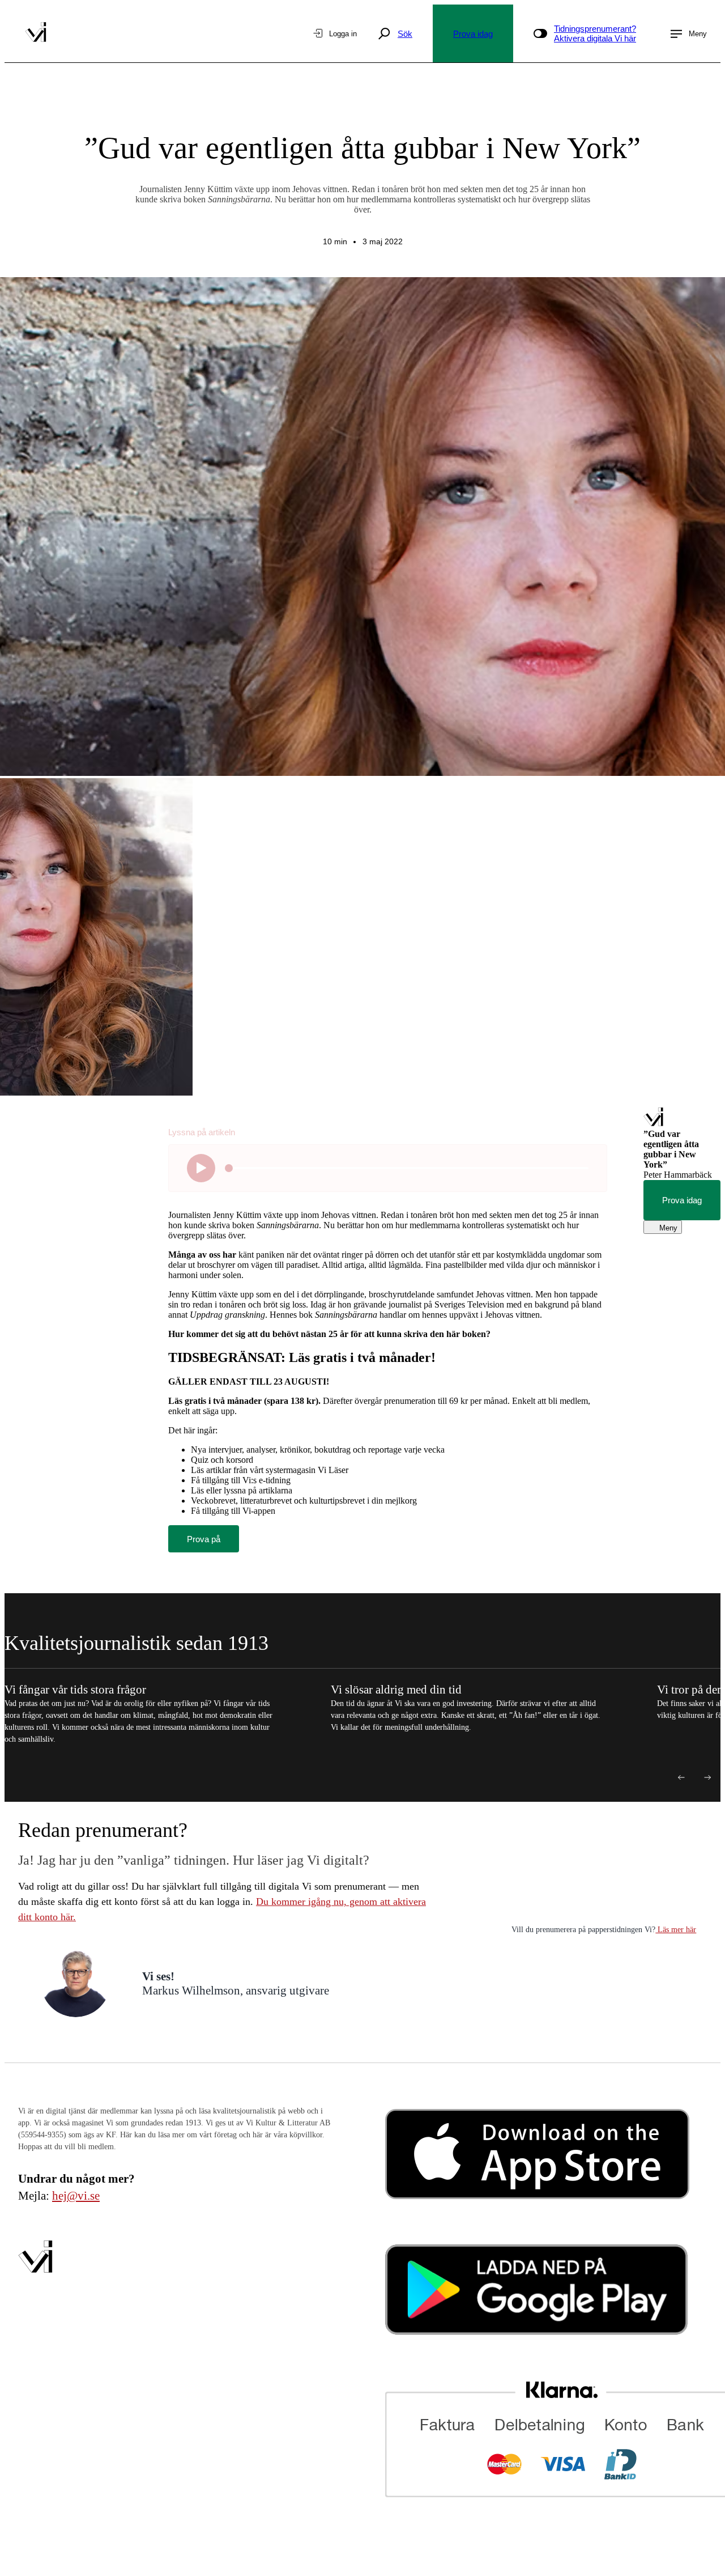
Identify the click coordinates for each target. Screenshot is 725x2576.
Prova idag (473, 34)
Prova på (204, 1539)
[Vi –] (36, 33)
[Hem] (653, 1124)
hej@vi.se (76, 2196)
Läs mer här (676, 1930)
